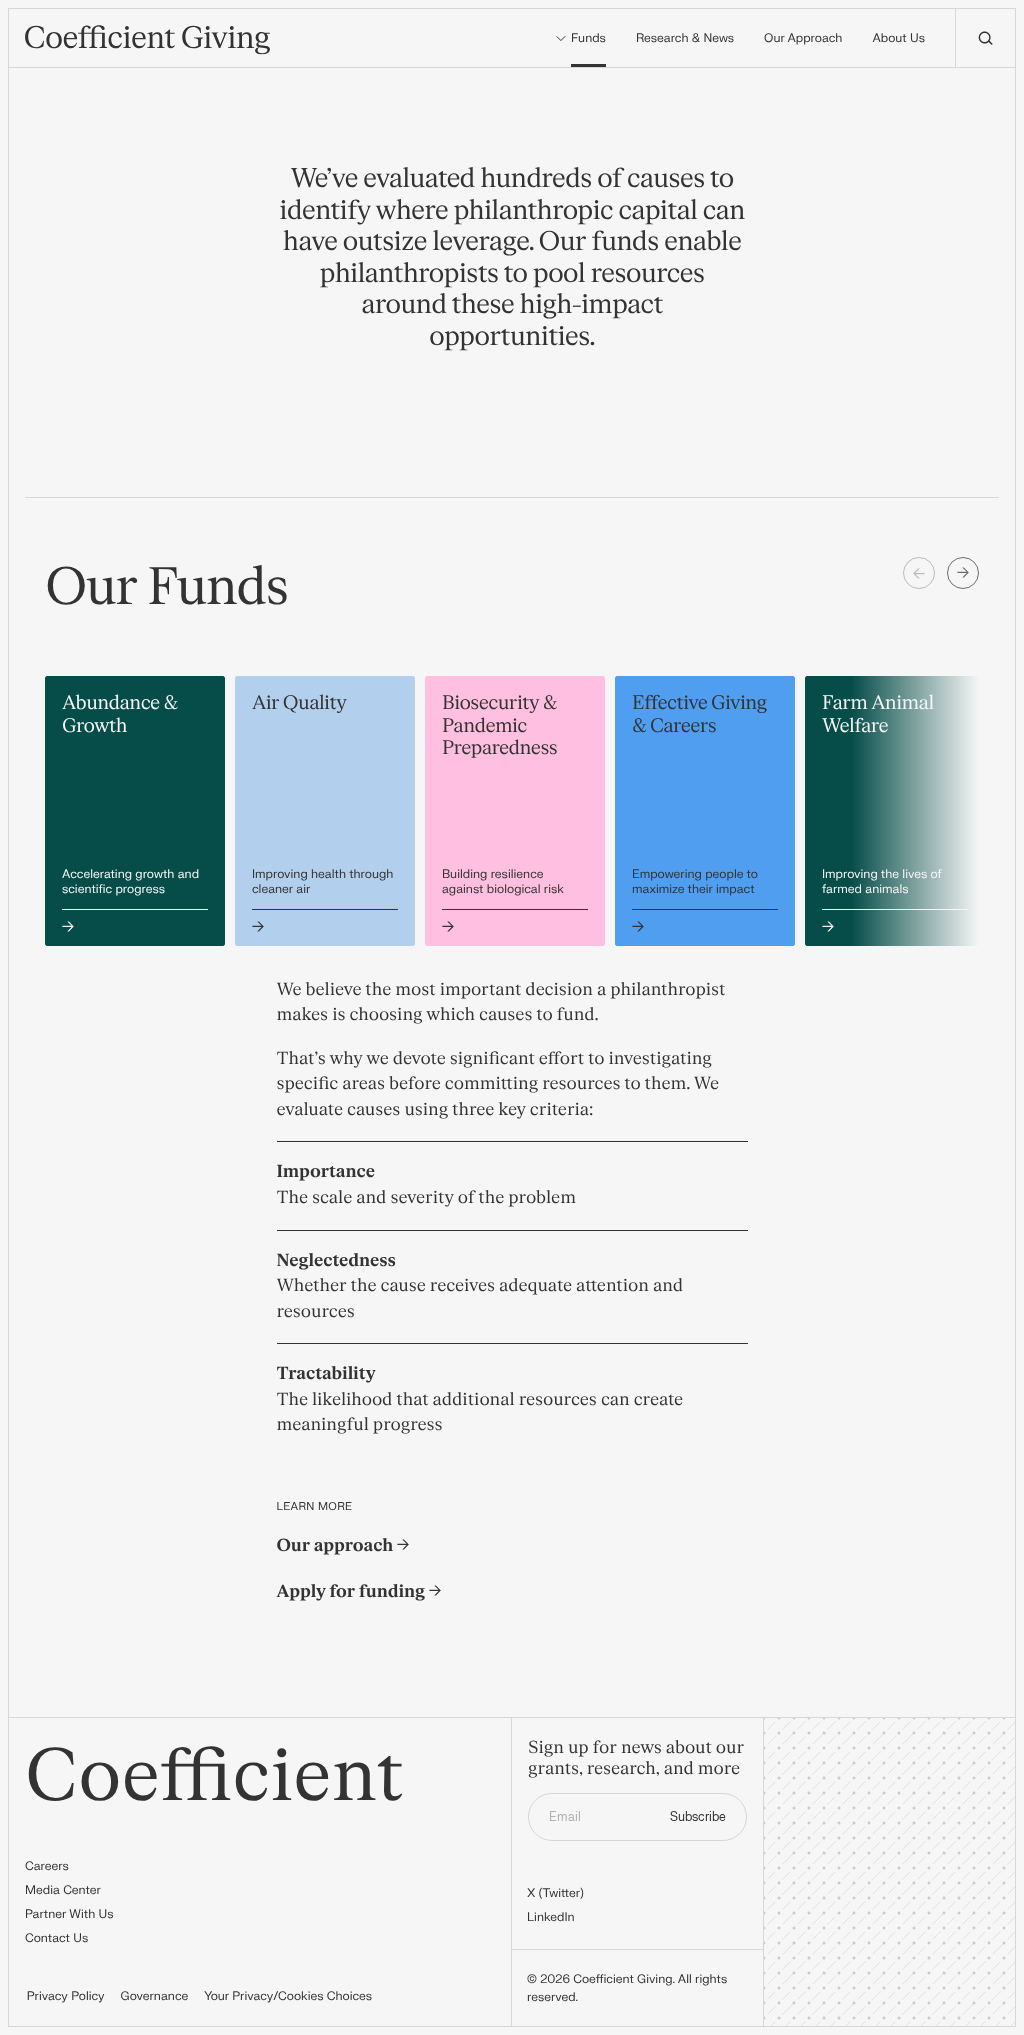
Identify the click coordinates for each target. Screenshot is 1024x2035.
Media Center (63, 1890)
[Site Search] (985, 38)
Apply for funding (353, 1592)
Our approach (337, 1546)
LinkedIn (551, 1917)
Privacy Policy (66, 1996)
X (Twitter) (555, 1893)
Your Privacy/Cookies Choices (288, 1996)
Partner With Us (69, 1914)
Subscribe (698, 1817)
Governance (155, 1996)
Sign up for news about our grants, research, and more (636, 1759)
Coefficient (214, 1778)
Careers (47, 1866)
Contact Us (56, 1938)
